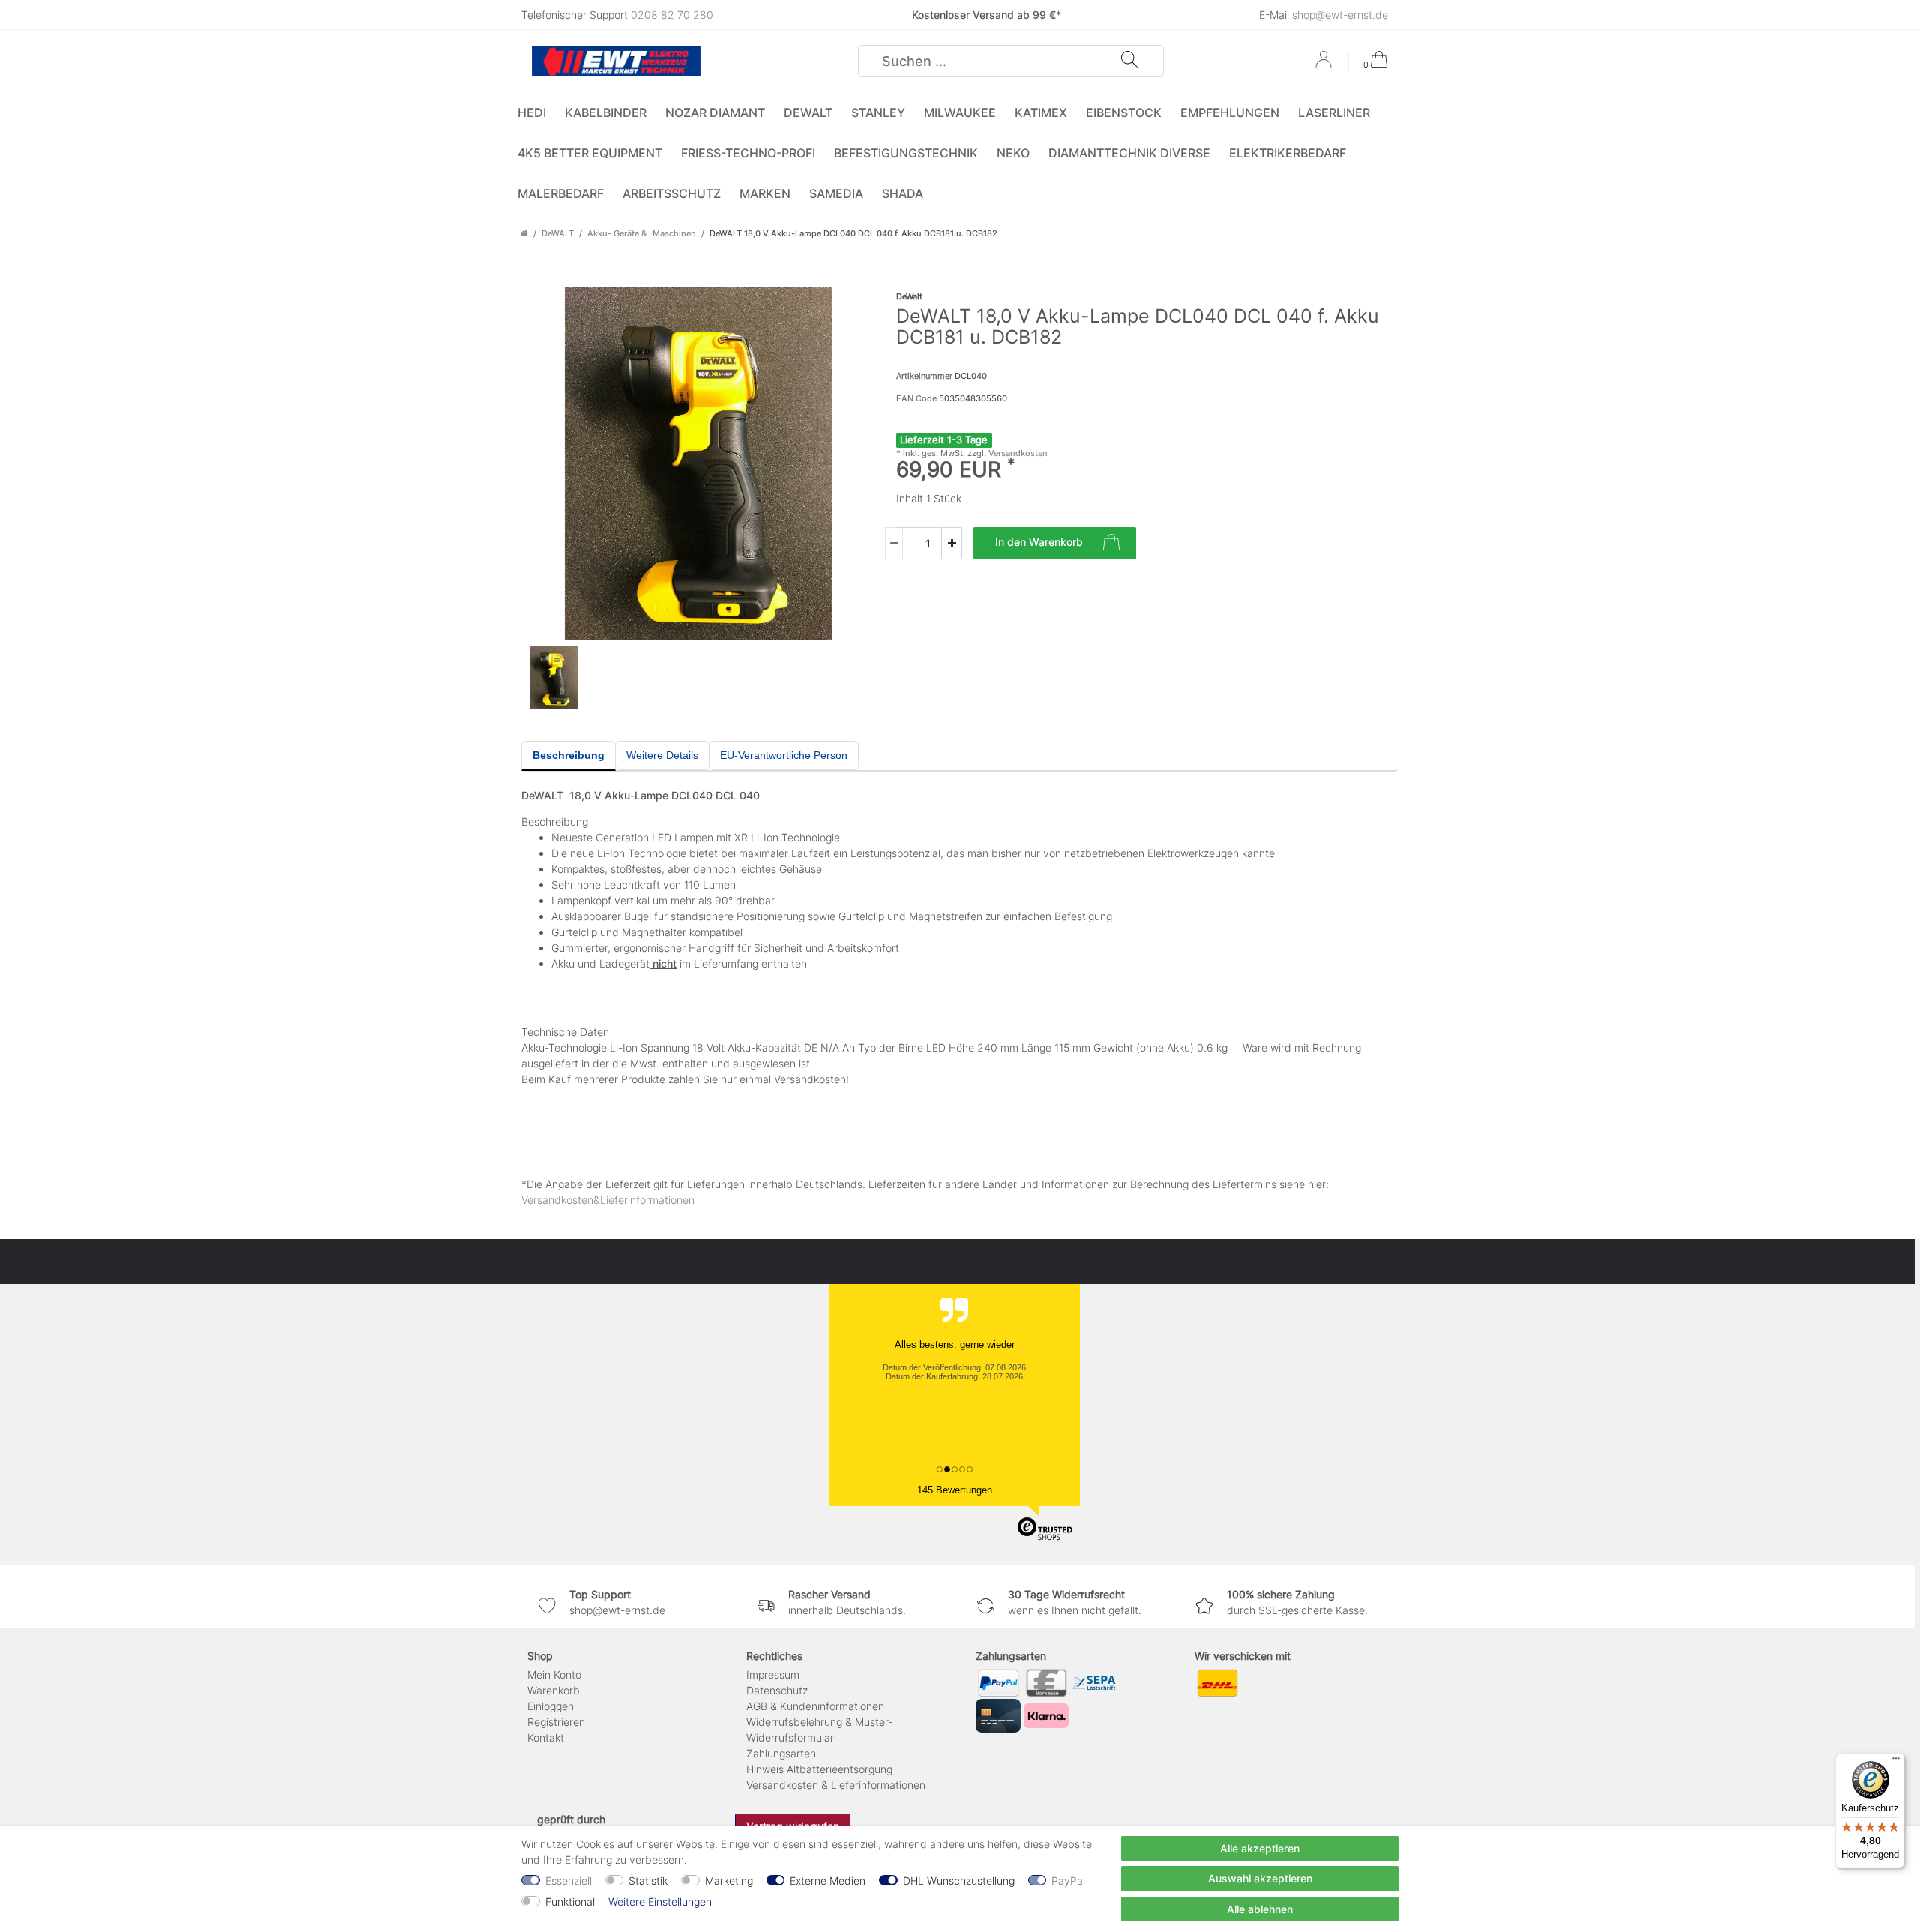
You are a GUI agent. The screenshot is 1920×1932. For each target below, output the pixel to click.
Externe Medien (828, 1881)
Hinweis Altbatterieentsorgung (819, 1769)
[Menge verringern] (894, 543)
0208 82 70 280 (672, 15)
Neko (1013, 153)
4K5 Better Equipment (590, 153)
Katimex (1041, 112)
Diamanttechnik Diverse (1129, 153)
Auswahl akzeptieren (1260, 1878)
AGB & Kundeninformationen (815, 1706)
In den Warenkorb (1039, 542)
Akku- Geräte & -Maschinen (642, 233)
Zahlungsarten (781, 1753)
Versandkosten (1017, 453)
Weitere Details (662, 755)
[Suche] (1129, 61)
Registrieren (556, 1722)
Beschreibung (568, 755)
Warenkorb (553, 1690)
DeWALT (808, 112)
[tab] (568, 756)
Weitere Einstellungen (660, 1902)
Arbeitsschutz (672, 193)
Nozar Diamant (715, 112)
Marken (765, 193)
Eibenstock (1124, 112)
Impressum (773, 1674)
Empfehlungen (1230, 112)
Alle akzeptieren (1260, 1848)
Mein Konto (554, 1674)
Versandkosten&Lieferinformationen (608, 1200)
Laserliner (1334, 112)
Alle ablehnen (1260, 1909)
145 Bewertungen (955, 1490)
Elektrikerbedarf (1288, 153)
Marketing (729, 1881)
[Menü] (1896, 1762)
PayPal (1068, 1881)
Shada (903, 193)
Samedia (836, 193)
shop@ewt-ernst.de (1340, 15)
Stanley (878, 112)
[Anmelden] (1325, 64)
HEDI (532, 112)
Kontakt (546, 1737)
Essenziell (568, 1881)
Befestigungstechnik (906, 153)
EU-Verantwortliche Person (784, 755)
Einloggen (550, 1706)
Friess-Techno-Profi (748, 153)
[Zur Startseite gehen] (524, 233)
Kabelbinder (606, 112)
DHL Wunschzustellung (959, 1881)
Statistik (648, 1881)
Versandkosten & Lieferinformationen (836, 1785)
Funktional (570, 1902)
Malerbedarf (561, 193)
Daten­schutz (777, 1690)
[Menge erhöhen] (952, 543)
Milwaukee (960, 112)
